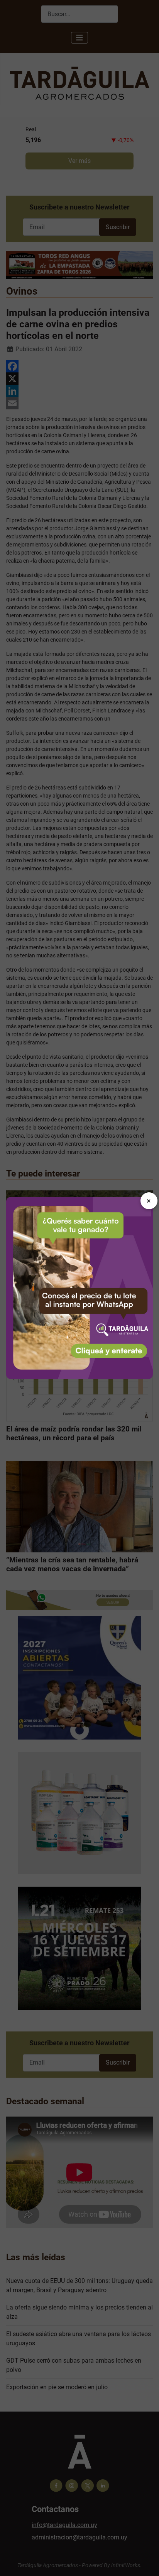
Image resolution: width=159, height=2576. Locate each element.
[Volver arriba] (145, 2562)
